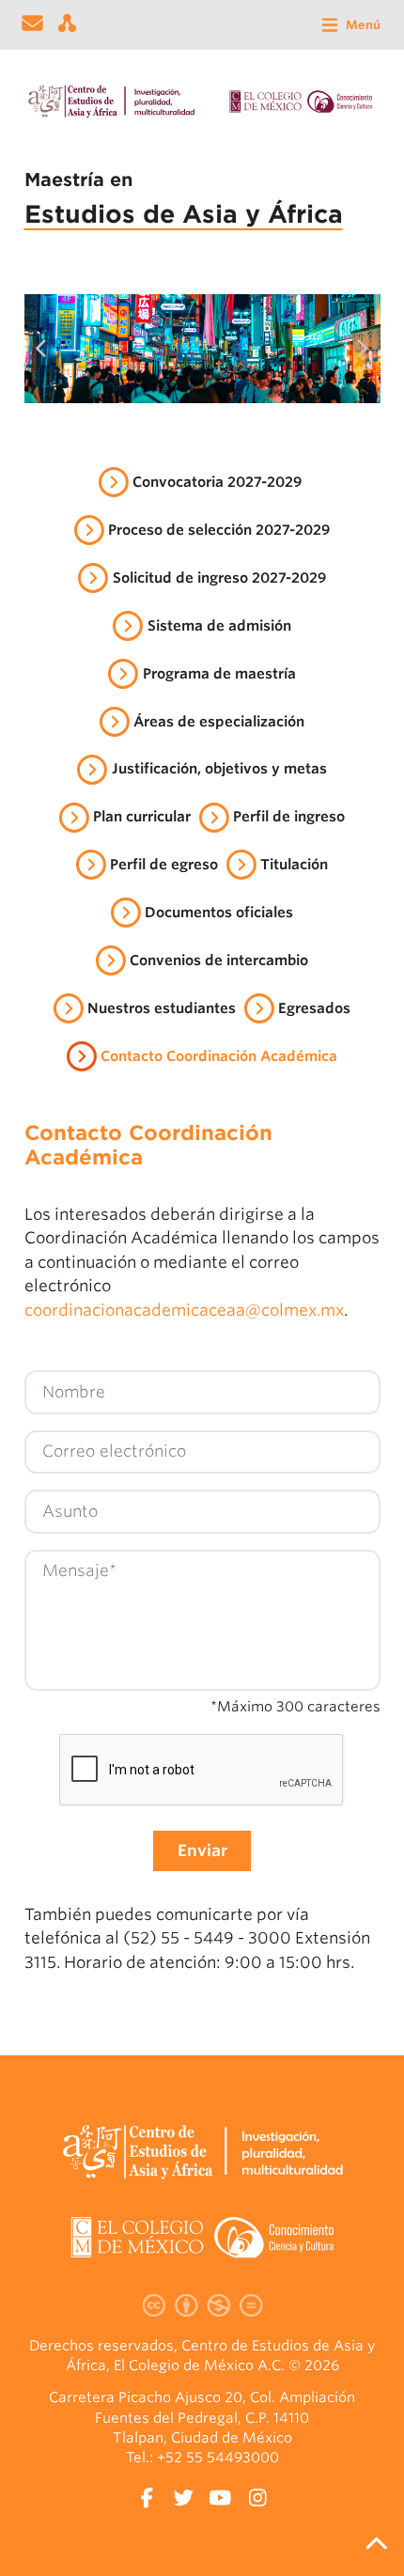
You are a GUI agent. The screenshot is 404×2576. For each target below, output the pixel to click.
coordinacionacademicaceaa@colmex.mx (184, 1310)
